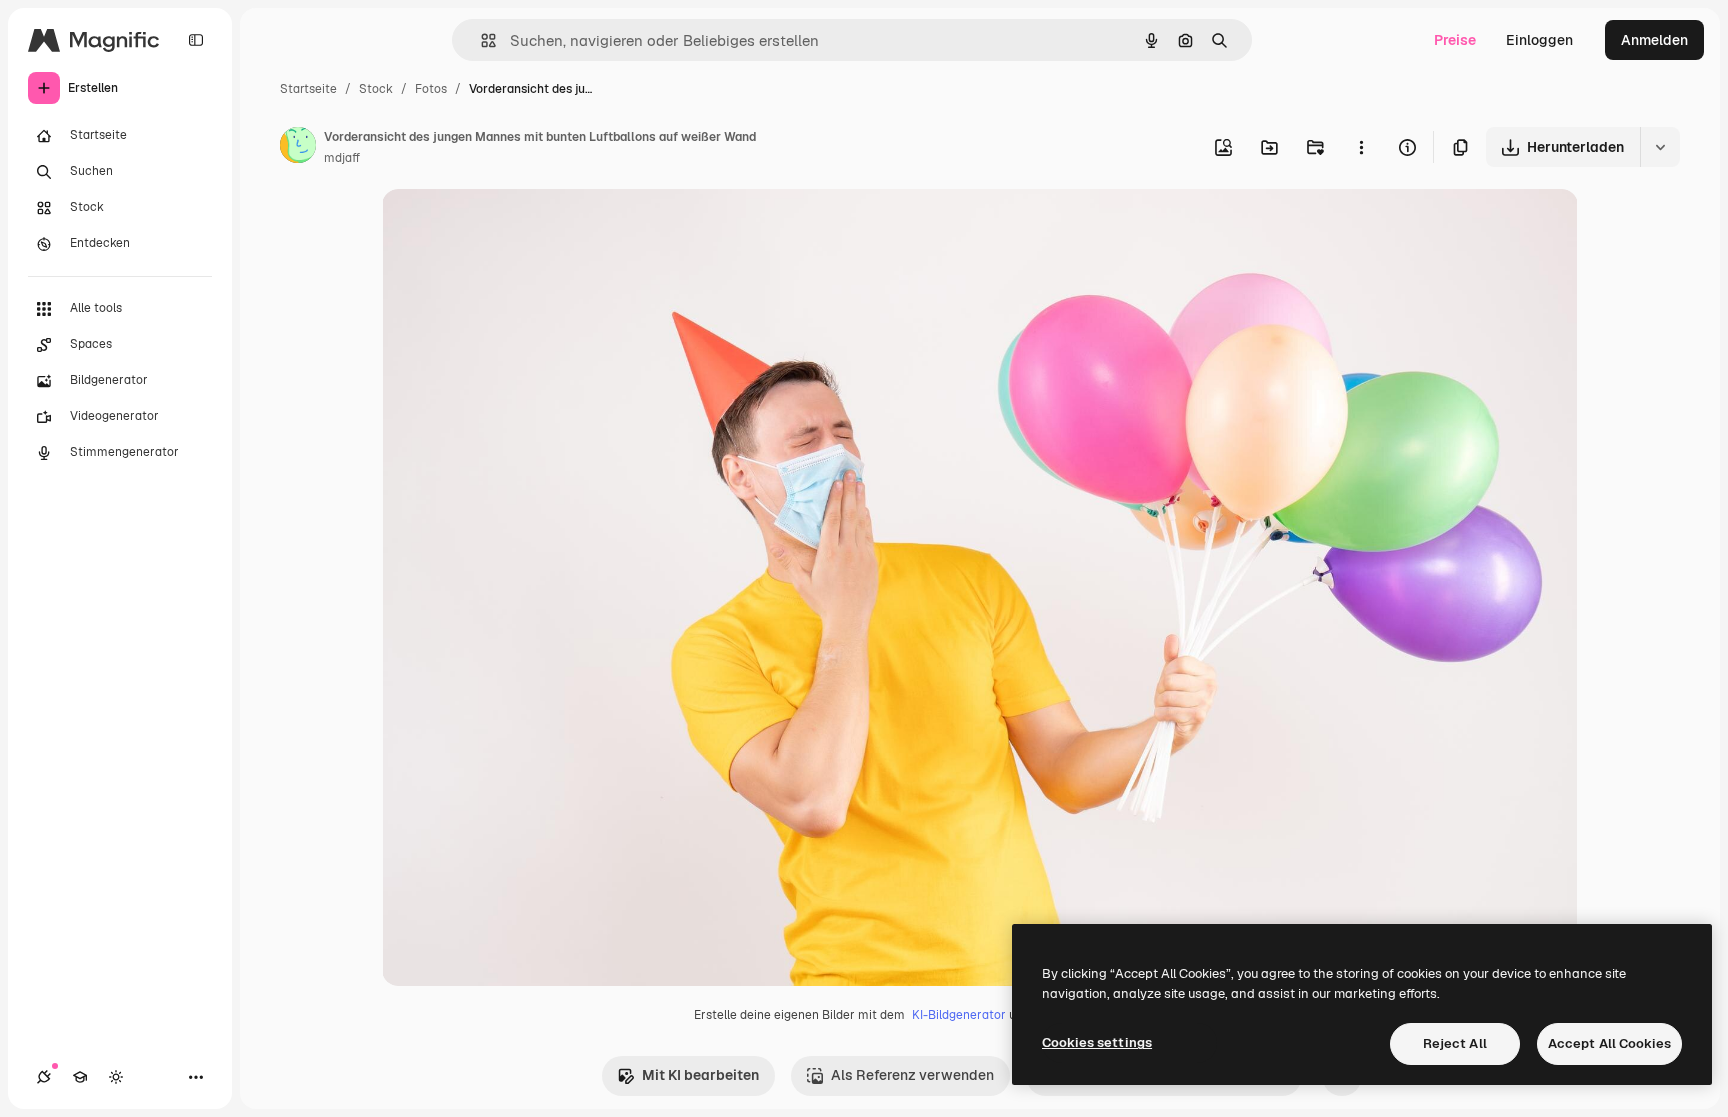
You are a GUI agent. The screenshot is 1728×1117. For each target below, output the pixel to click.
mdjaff (342, 158)
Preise (1455, 40)
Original (510, 227)
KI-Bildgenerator (959, 1015)
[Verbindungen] (44, 1077)
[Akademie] (80, 1077)
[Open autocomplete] (480, 40)
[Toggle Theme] (116, 1077)
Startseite (308, 89)
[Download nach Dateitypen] (1660, 147)
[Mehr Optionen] (1361, 147)
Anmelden (1654, 40)
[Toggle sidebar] (196, 40)
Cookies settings (1097, 1042)
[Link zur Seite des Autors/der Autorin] (298, 148)
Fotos (431, 89)
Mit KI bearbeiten (700, 1075)
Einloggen (1539, 40)
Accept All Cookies (1609, 1043)
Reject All (1455, 1043)
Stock (376, 89)
